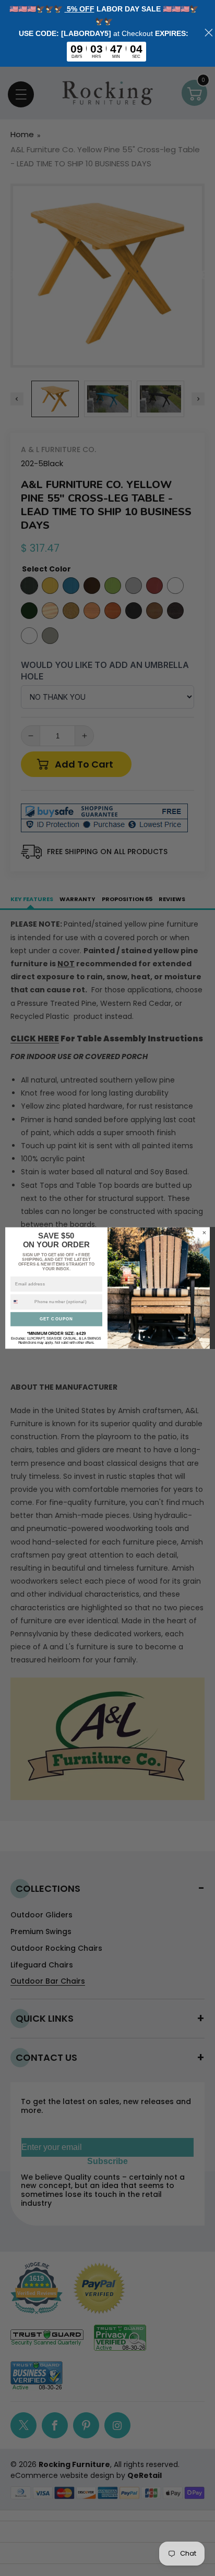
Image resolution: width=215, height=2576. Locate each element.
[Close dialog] (204, 1232)
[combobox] (21, 1302)
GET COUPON (56, 1319)
